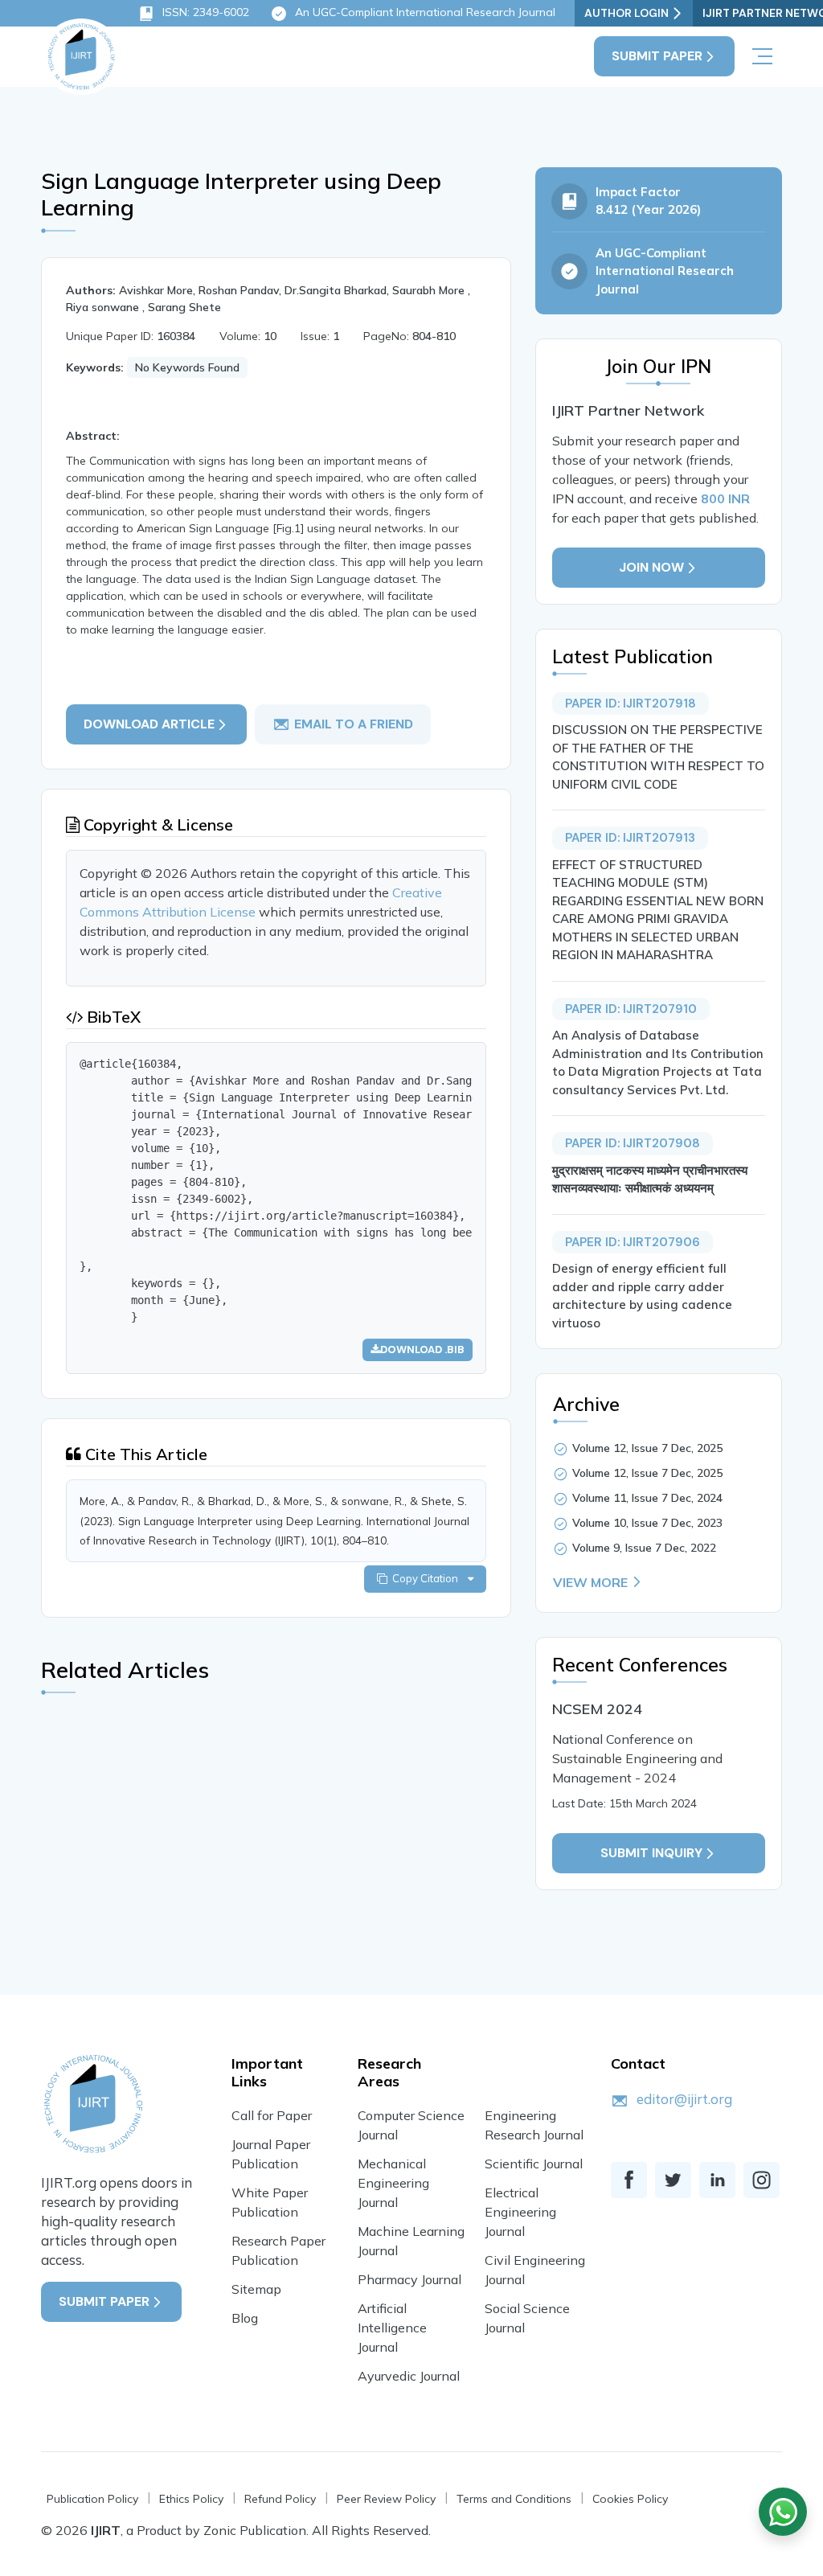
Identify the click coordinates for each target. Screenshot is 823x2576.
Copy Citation (428, 1578)
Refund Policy (280, 2499)
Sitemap (256, 2289)
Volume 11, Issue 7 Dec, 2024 (647, 1498)
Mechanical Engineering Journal (393, 2183)
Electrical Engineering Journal (520, 2212)
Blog (245, 2318)
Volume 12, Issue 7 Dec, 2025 (647, 1448)
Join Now (651, 567)
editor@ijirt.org (684, 2099)
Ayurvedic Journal (409, 2376)
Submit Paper (657, 56)
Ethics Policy (191, 2499)
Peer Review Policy (386, 2499)
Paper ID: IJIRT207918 (631, 703)
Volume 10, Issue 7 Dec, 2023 (647, 1523)
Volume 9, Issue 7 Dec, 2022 (644, 1548)
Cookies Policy (630, 2499)
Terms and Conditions (514, 2499)
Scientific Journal (534, 2164)
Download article (149, 724)
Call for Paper (272, 2115)
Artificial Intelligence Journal (392, 2328)
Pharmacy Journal (409, 2279)
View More (590, 1582)
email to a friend (354, 724)
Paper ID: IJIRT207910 (631, 1009)
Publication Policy (92, 2499)
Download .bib (422, 1350)
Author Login (626, 13)
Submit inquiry (651, 1853)
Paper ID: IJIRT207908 (633, 1143)
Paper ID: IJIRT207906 (633, 1242)
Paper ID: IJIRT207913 (630, 838)
